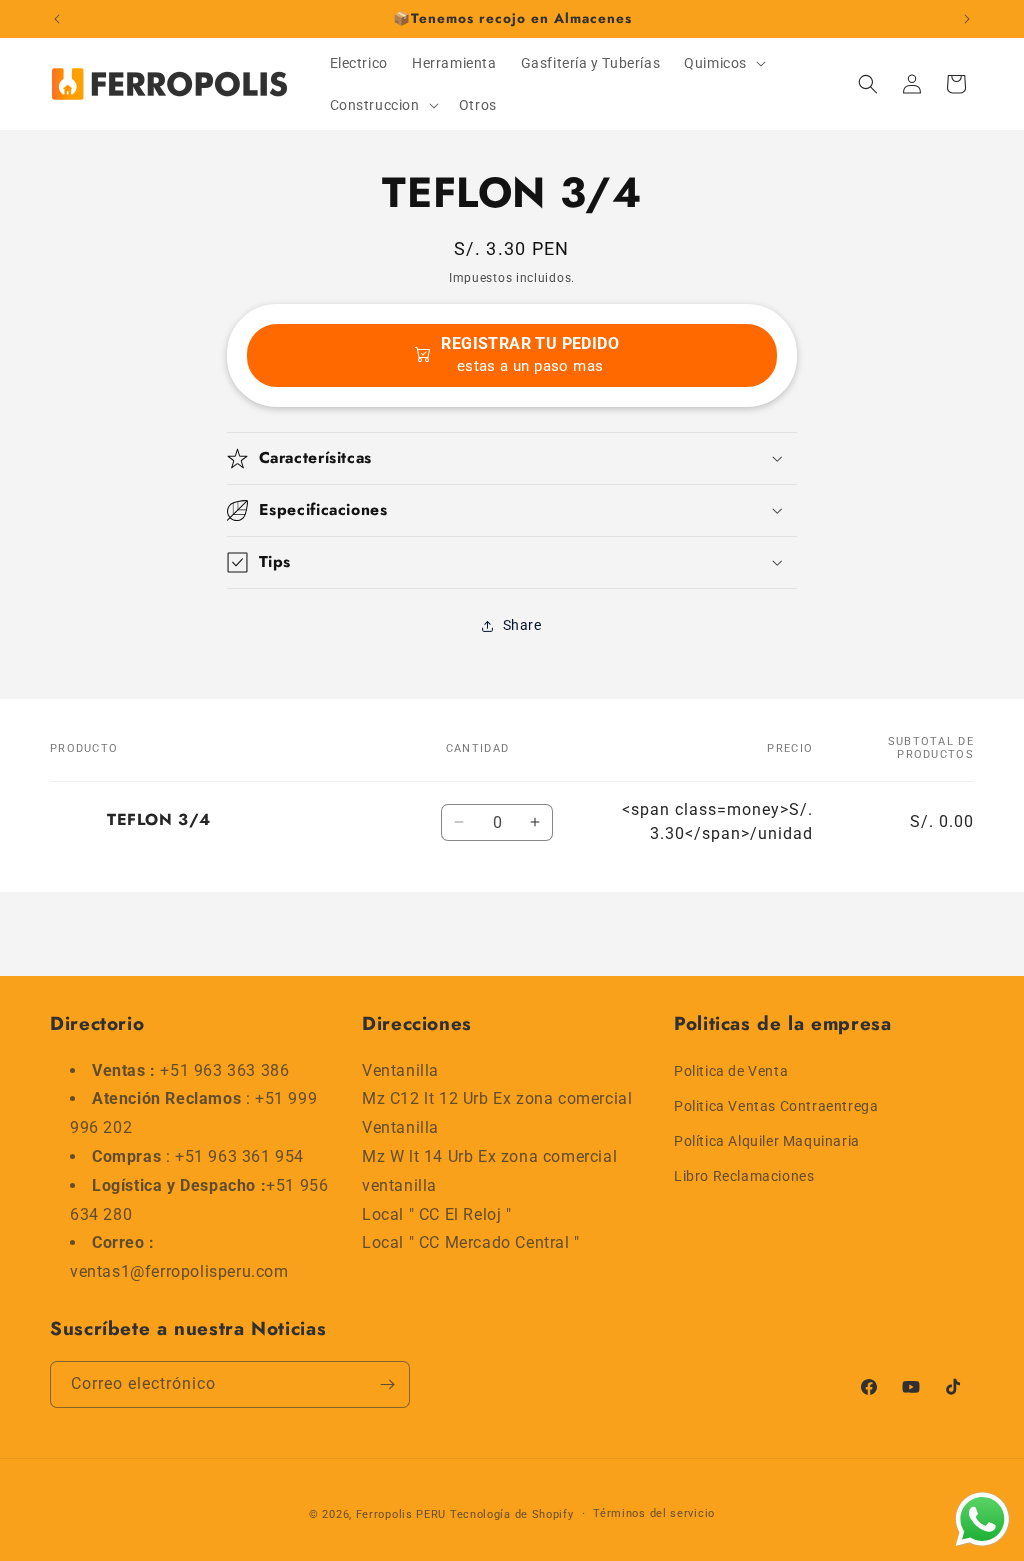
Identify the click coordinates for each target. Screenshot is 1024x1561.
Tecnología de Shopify (512, 1514)
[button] (723, 63)
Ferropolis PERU (401, 1514)
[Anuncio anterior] (57, 19)
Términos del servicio (654, 1513)
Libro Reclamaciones (744, 1176)
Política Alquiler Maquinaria (767, 1141)
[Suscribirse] (387, 1384)
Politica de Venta (731, 1071)
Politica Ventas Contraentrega (776, 1106)
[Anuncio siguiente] (967, 19)
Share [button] (522, 625)
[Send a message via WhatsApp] (982, 1519)
